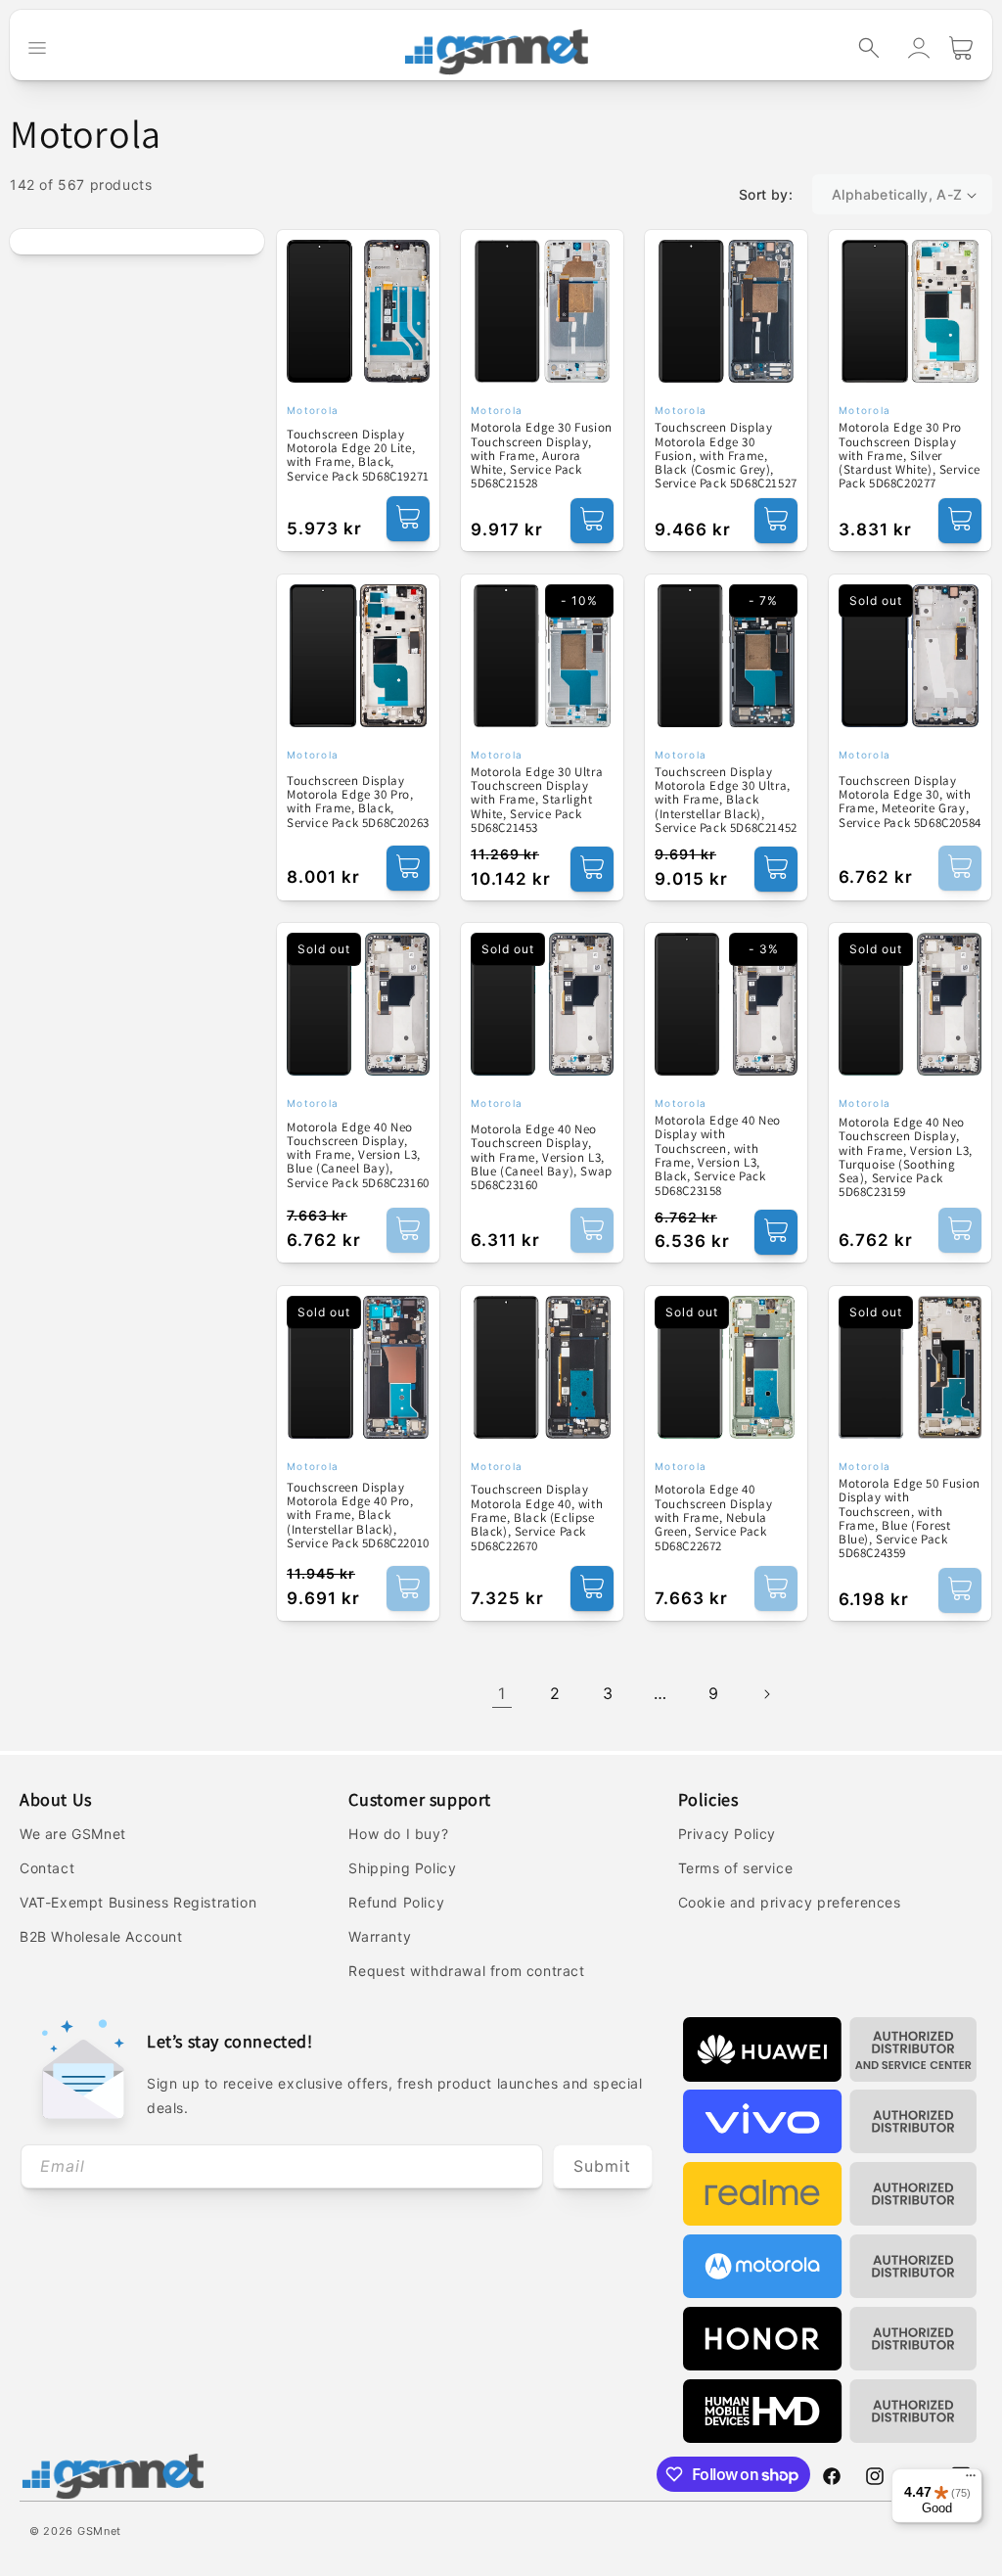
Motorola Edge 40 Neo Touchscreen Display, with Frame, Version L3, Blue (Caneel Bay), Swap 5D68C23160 (542, 1157)
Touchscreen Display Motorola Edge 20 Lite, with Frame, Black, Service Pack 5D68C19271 (358, 456)
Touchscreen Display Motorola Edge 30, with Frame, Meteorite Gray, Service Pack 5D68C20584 (910, 802)
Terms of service (736, 1868)
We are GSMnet (73, 1834)
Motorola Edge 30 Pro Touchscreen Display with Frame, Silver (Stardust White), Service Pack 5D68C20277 (910, 456)
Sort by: (766, 194)
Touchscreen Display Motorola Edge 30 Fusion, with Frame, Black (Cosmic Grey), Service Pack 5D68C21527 (726, 456)
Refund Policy (396, 1902)
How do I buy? (398, 1834)
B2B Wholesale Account (101, 1936)
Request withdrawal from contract (466, 1971)
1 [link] (502, 1693)
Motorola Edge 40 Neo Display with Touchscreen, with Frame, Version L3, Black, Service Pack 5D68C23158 (718, 1156)
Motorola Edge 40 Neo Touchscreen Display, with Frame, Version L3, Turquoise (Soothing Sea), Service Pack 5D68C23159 (906, 1158)
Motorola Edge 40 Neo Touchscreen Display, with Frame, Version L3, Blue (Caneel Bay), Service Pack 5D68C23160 (358, 1155)
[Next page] (766, 1694)
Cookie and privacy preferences (790, 1902)
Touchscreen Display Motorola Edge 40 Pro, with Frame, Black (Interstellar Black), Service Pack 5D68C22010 (358, 1516)
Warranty (380, 1936)
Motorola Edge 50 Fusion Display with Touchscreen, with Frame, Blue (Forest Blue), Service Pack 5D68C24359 (910, 1519)
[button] (869, 48)
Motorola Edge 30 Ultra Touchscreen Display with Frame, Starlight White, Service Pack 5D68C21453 (537, 800)
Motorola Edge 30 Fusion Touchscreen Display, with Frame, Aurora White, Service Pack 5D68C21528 (542, 456)
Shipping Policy (402, 1868)
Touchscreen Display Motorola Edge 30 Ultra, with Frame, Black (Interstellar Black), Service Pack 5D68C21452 (726, 800)
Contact (47, 1868)
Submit (602, 2166)
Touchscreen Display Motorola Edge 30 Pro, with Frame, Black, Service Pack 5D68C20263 (358, 802)
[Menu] (971, 2480)
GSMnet (99, 2531)
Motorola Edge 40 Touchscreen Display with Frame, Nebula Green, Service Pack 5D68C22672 (713, 1518)
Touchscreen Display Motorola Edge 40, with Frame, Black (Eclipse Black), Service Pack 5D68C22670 (537, 1518)
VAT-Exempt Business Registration (138, 1902)
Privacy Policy (727, 1834)
